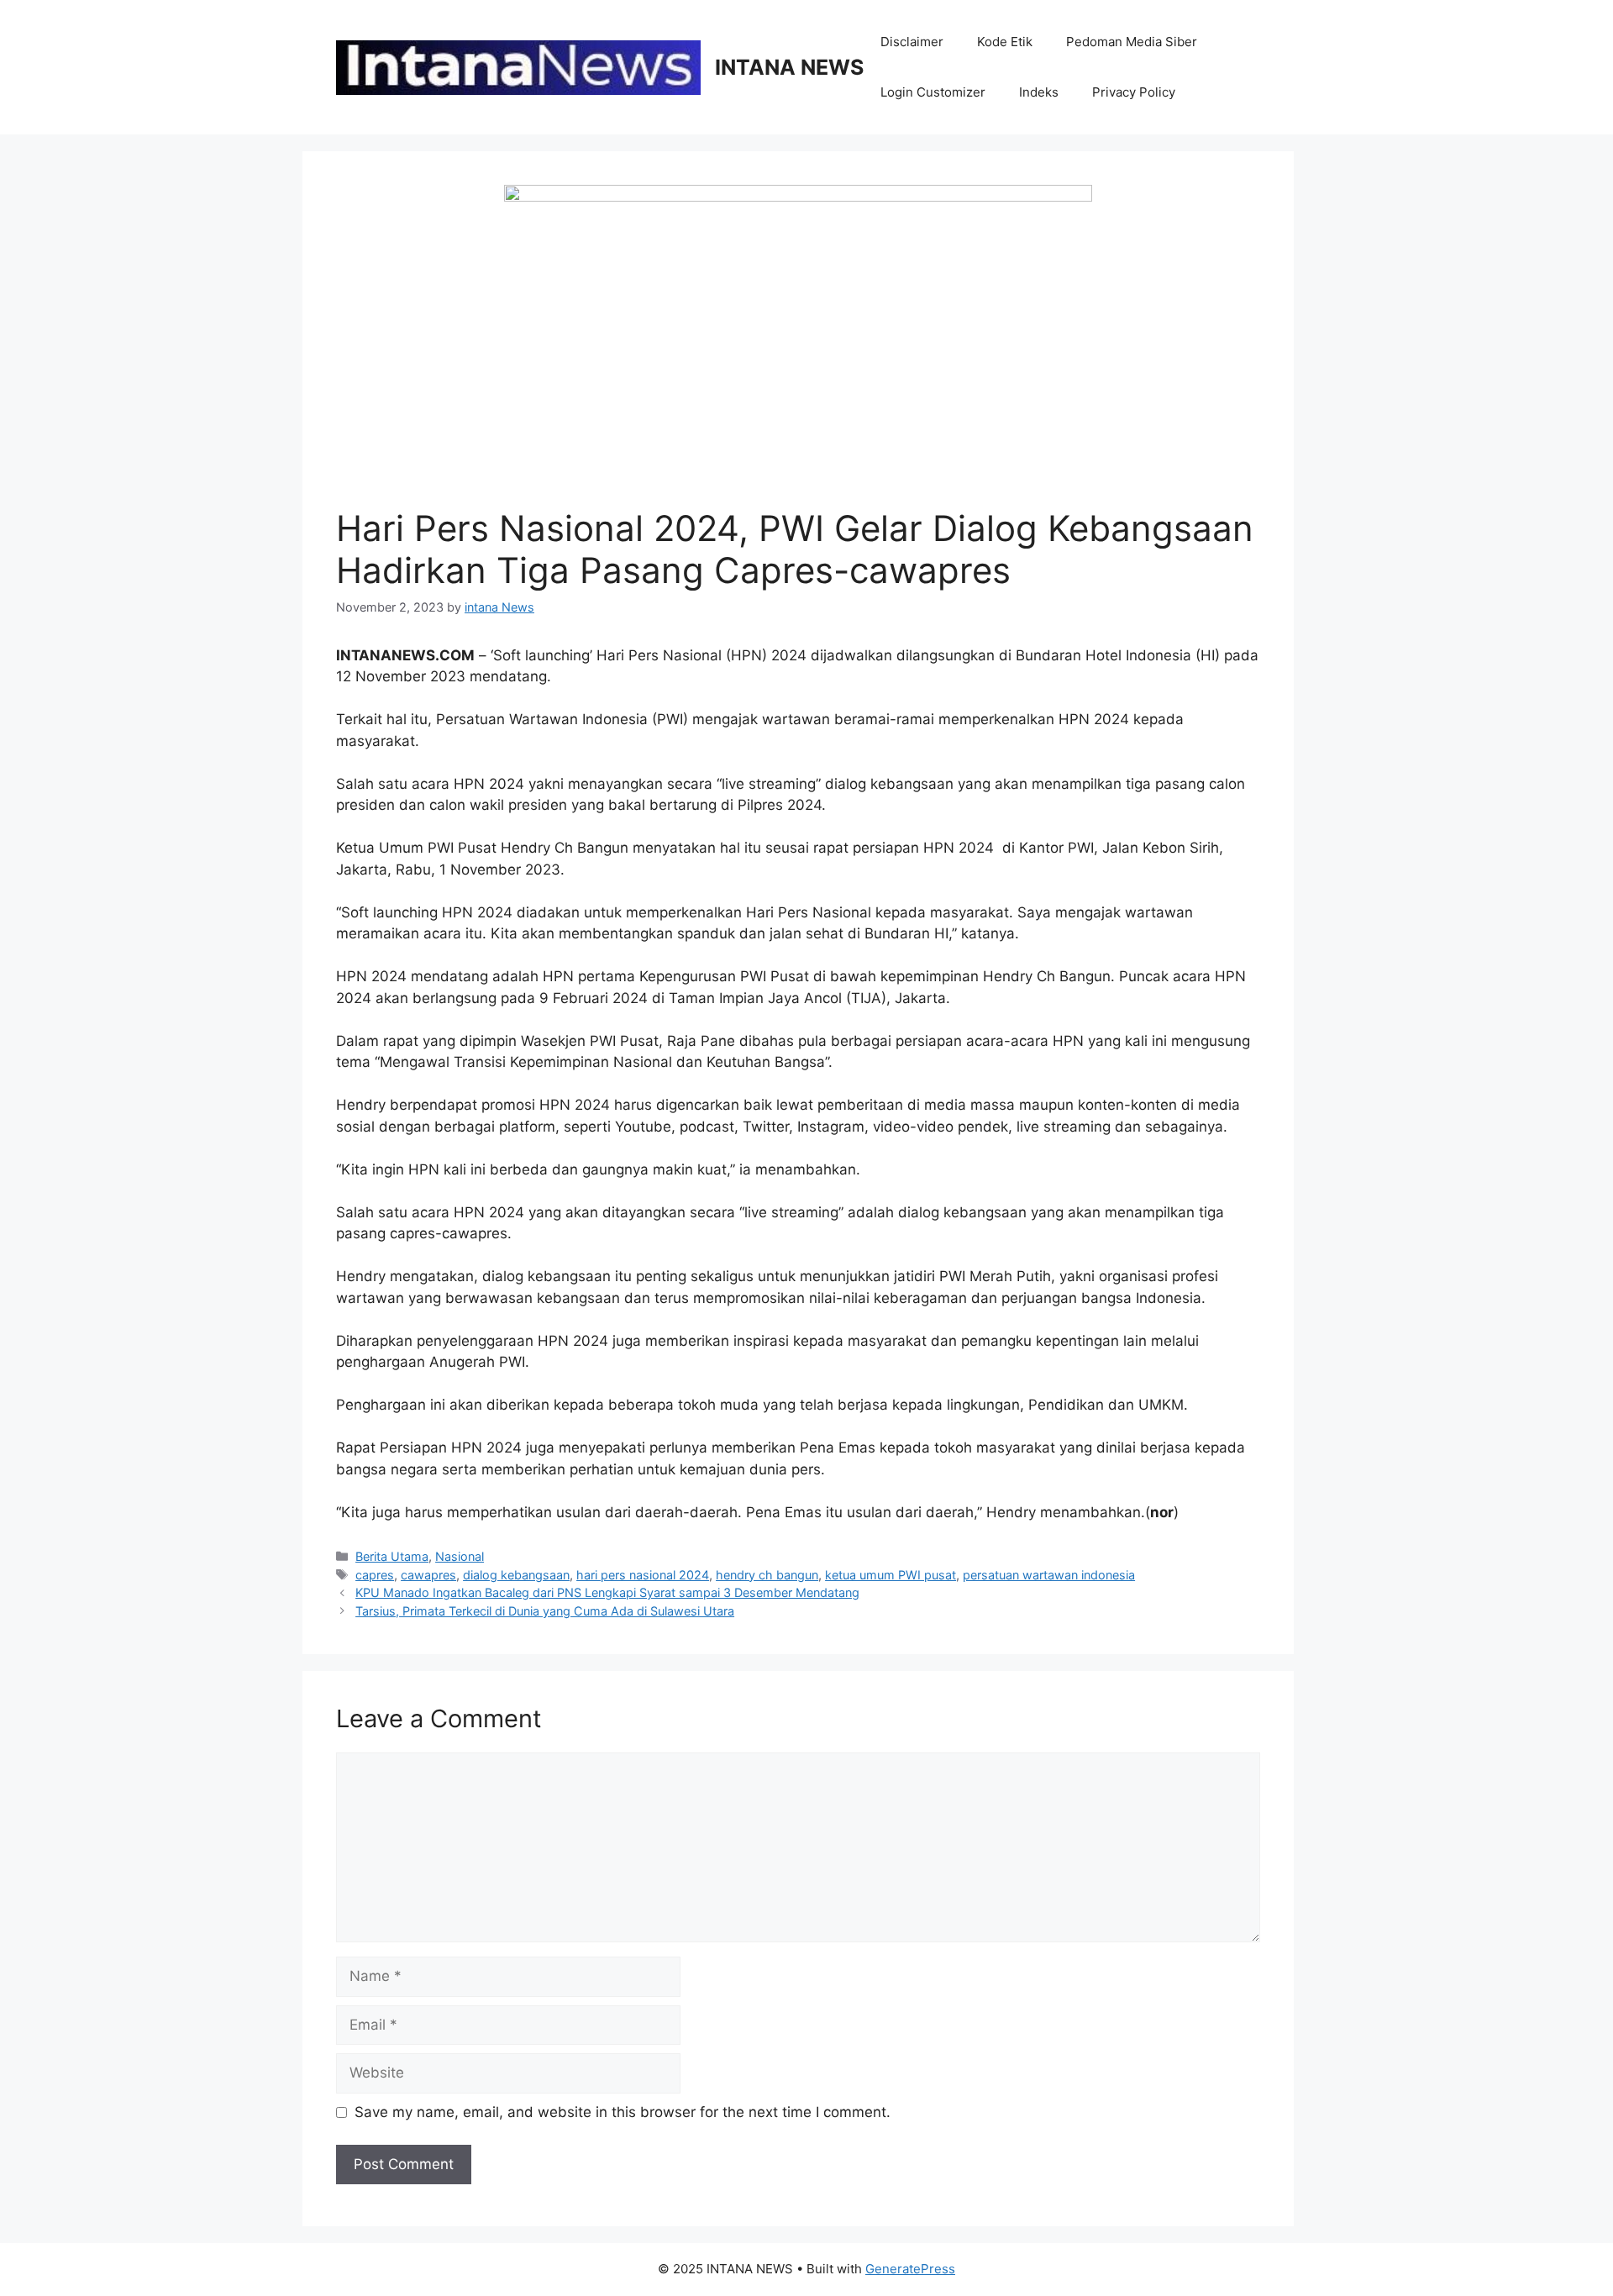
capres (375, 1575)
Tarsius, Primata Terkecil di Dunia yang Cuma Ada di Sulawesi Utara (545, 1611)
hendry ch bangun (767, 1575)
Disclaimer (912, 42)
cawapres (428, 1575)
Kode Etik (1005, 42)
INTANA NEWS (789, 67)
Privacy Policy (1134, 92)
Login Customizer (933, 92)
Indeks (1039, 92)
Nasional (460, 1556)
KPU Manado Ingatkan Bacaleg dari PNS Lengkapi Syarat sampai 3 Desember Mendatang (607, 1592)
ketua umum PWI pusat (891, 1575)
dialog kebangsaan (516, 1575)
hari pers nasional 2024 (643, 1575)
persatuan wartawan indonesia (1049, 1575)
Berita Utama (392, 1556)
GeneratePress (910, 2269)
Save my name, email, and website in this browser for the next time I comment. (623, 2112)
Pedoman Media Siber (1132, 42)
